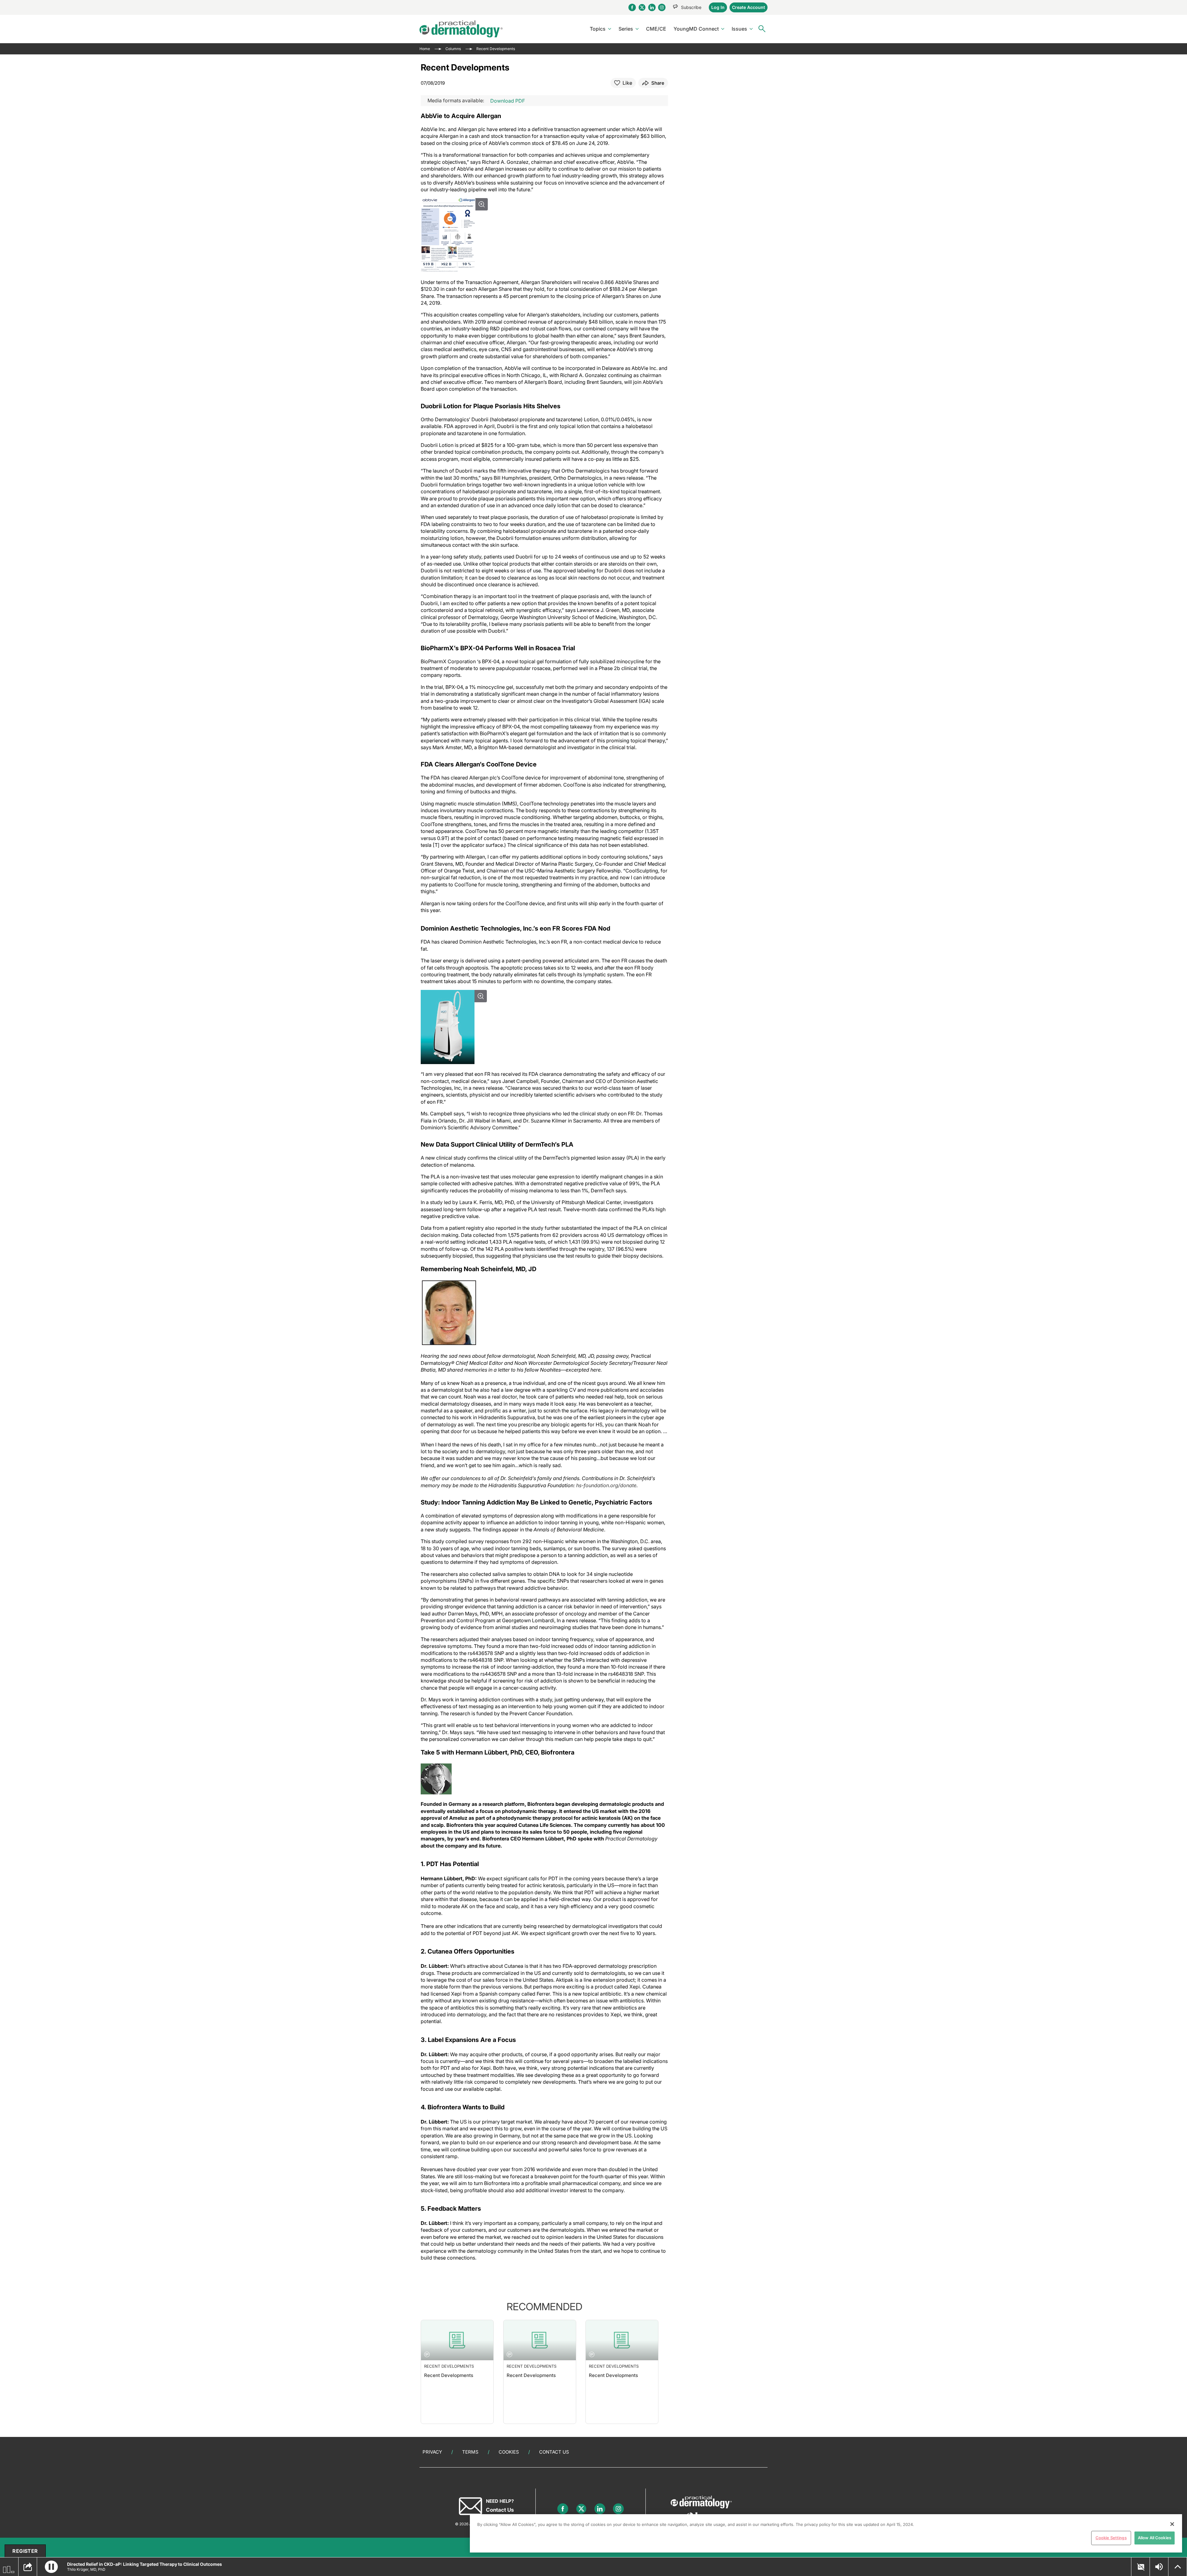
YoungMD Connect (696, 29)
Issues (739, 29)
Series (626, 29)
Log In (718, 7)
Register (25, 2551)
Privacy (432, 2452)
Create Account (749, 7)
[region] (826, 2533)
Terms (470, 2452)
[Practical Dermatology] (461, 29)
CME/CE (656, 29)
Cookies (509, 2452)
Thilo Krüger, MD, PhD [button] (86, 2569)
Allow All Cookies (1155, 2538)
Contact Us (554, 2452)
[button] (51, 2567)
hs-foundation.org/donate (606, 1485)
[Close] (1172, 2524)
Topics (598, 29)
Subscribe (691, 7)
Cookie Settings (1111, 2538)
